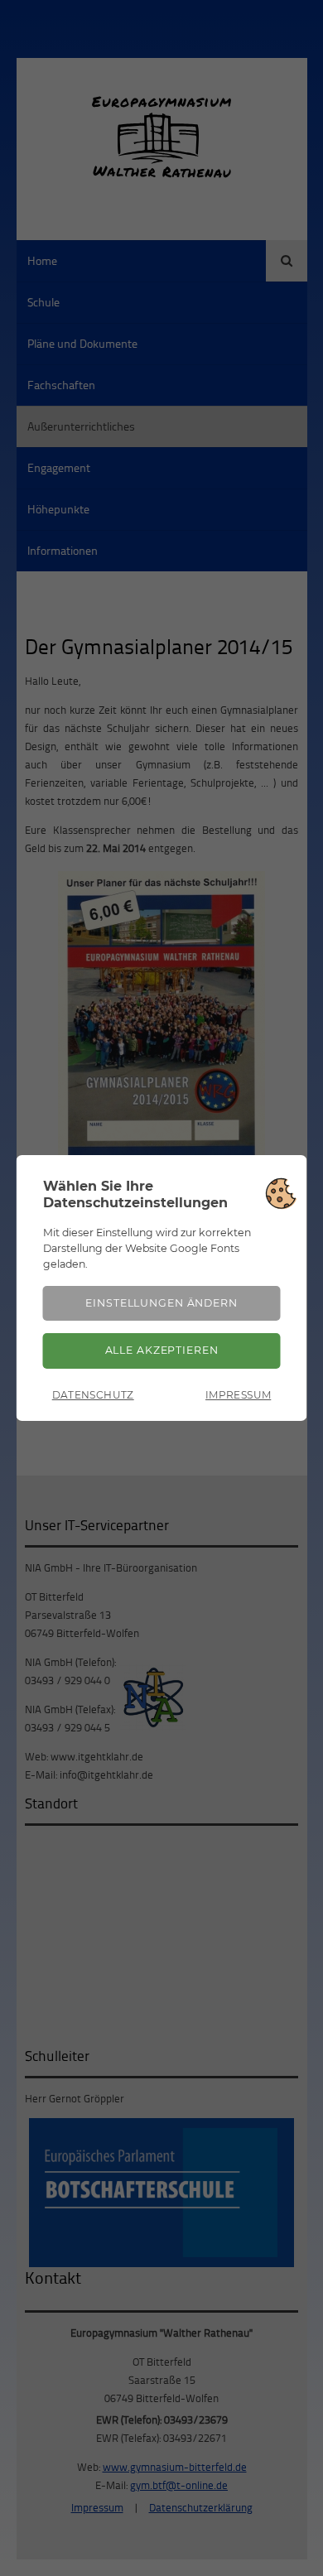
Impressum (238, 1395)
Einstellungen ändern (161, 1303)
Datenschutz (93, 1395)
